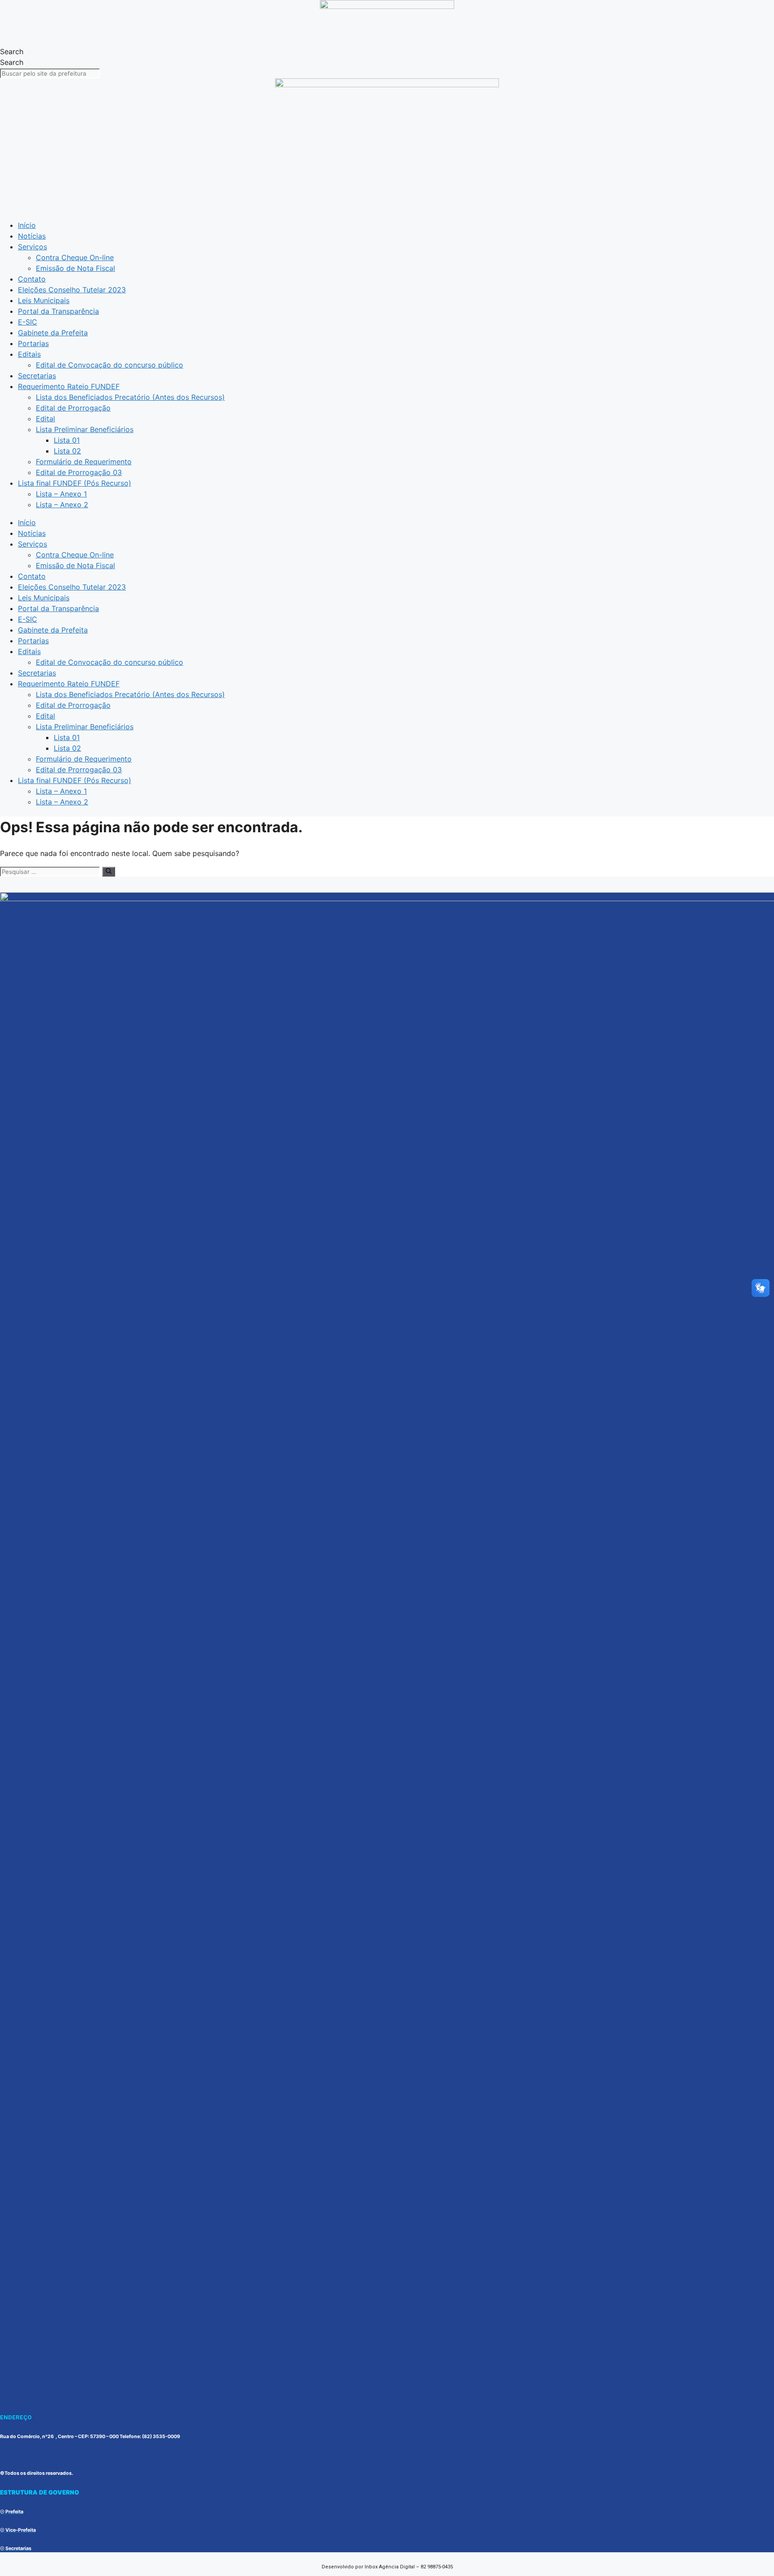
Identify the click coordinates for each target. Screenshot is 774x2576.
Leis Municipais (44, 300)
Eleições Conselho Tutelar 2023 (72, 290)
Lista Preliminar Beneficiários (85, 429)
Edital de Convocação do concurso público (110, 365)
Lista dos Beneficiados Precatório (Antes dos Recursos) (130, 397)
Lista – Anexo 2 (62, 505)
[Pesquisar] (109, 872)
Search (12, 51)
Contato (32, 279)
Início (27, 225)
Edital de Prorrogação (73, 408)
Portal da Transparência (58, 311)
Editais (29, 354)
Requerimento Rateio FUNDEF (69, 386)
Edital (45, 419)
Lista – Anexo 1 (61, 494)
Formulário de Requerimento (84, 462)
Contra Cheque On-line (75, 257)
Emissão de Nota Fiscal (75, 268)
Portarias (33, 343)
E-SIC (28, 322)
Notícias (32, 236)
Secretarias (37, 376)
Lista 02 (67, 451)
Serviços (32, 247)
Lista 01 (67, 440)
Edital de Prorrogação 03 (79, 472)
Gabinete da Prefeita (53, 333)
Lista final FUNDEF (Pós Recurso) (75, 483)
